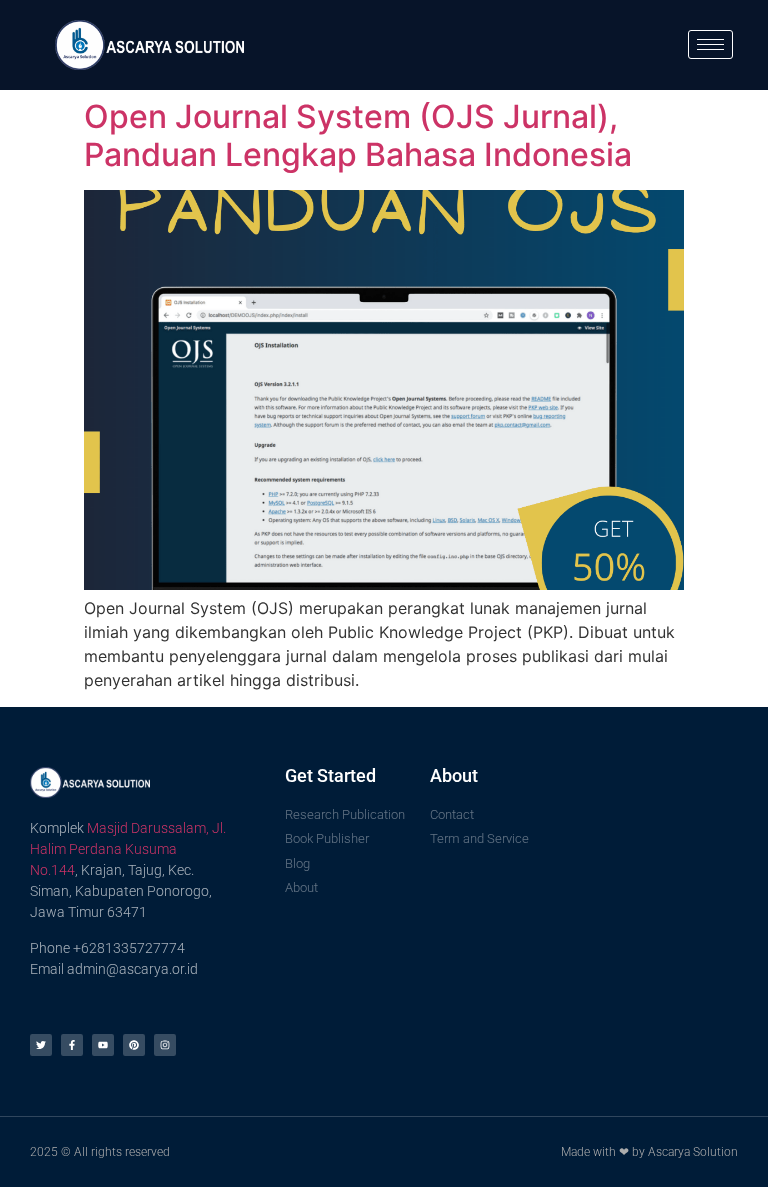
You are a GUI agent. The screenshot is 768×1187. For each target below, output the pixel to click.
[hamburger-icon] (710, 44)
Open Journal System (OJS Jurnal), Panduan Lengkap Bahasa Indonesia (358, 135)
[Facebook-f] (72, 1045)
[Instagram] (165, 1045)
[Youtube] (103, 1045)
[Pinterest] (134, 1045)
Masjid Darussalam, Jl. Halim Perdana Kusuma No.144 (128, 849)
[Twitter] (41, 1045)
